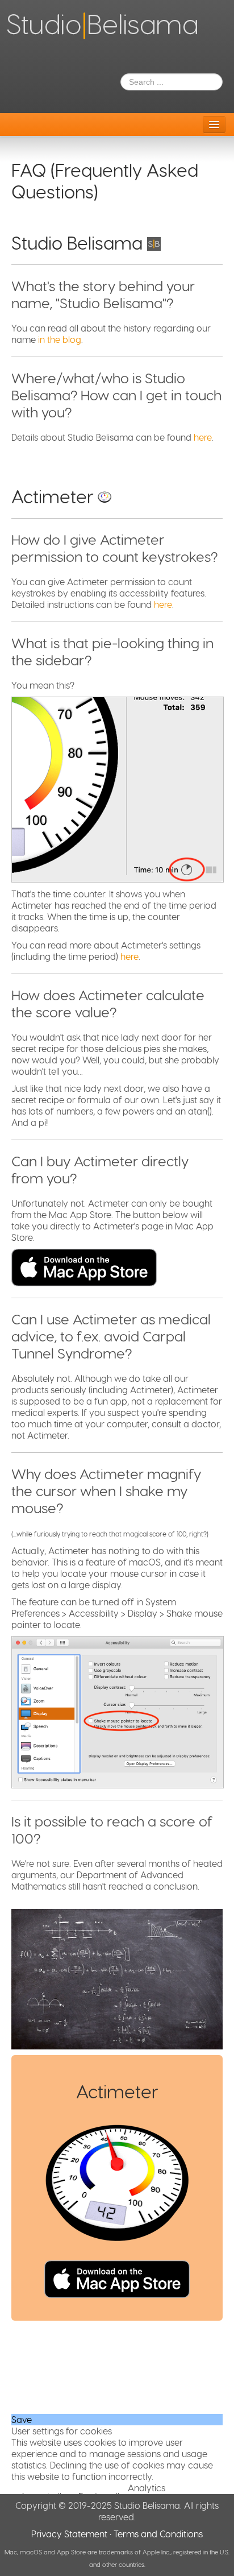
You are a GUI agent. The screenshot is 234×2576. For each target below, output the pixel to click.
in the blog (60, 339)
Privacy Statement (69, 2534)
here (203, 437)
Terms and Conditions (158, 2534)
